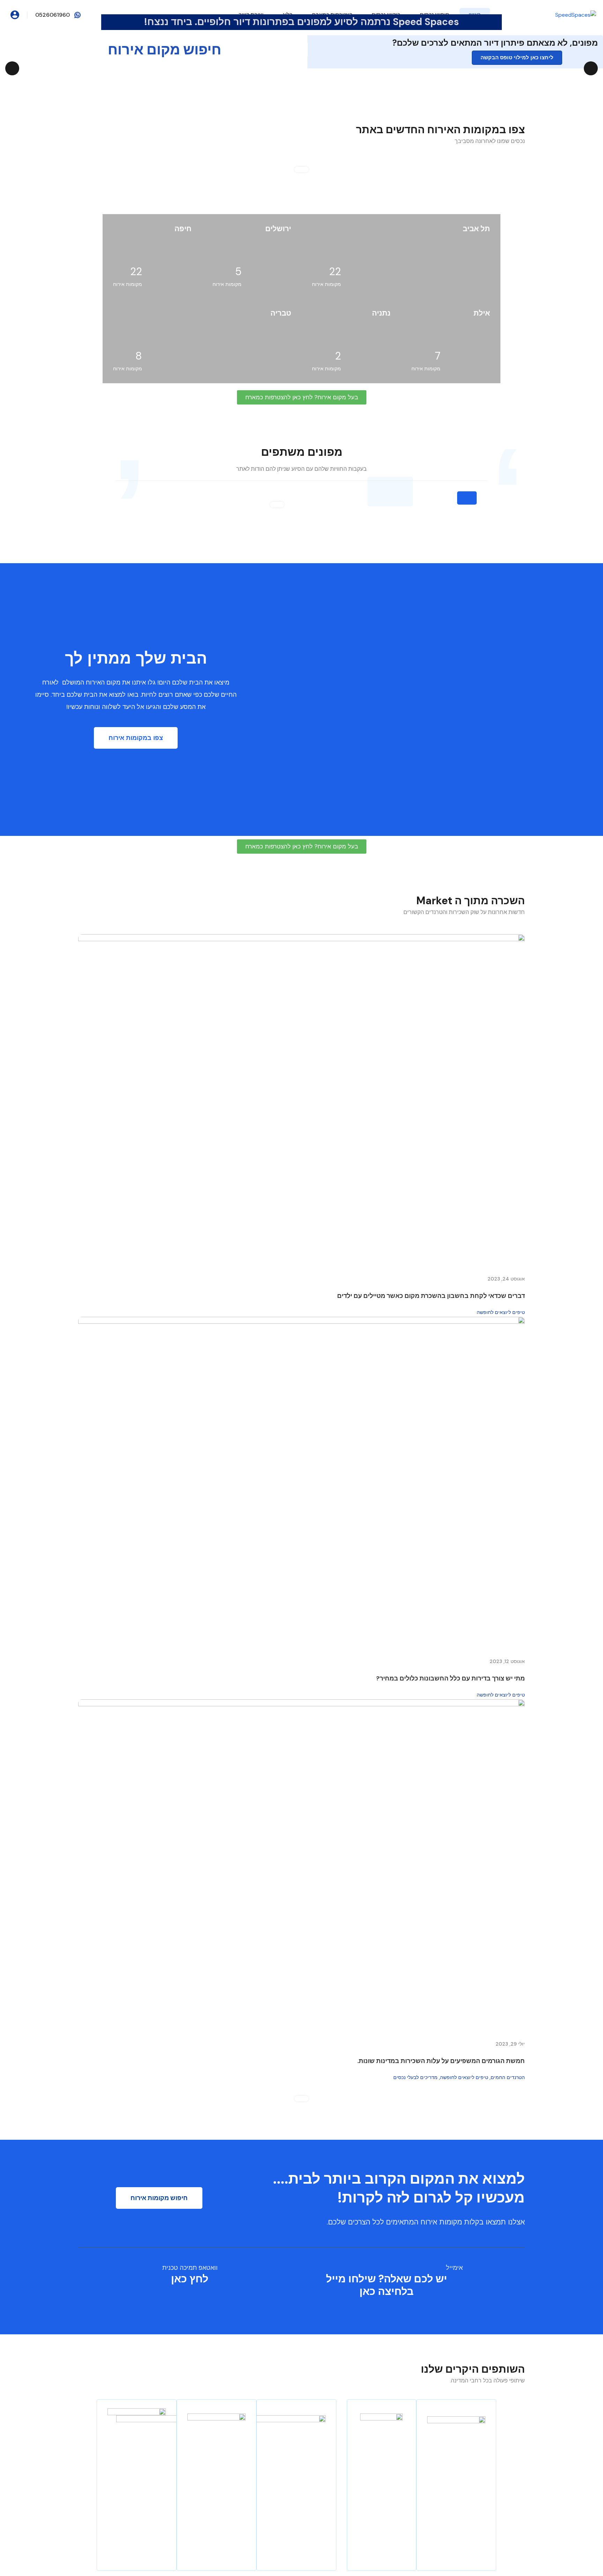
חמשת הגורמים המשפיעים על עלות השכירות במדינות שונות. (441, 2061)
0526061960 (53, 15)
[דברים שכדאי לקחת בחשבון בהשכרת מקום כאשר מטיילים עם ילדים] (301, 1101)
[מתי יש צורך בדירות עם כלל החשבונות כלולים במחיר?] (301, 1484)
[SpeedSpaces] (576, 14)
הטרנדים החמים (508, 2077)
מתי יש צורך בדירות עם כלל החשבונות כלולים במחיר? (451, 1678)
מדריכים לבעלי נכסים (415, 2077)
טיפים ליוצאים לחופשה (501, 1312)
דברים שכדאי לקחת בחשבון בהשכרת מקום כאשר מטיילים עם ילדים (431, 1296)
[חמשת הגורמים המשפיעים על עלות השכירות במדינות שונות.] (301, 1866)
